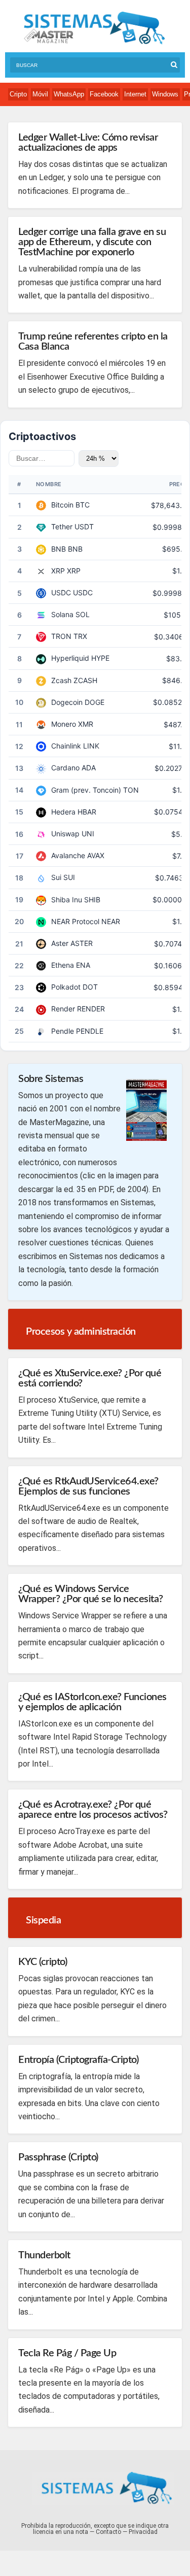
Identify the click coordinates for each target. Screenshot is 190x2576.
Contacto (108, 2532)
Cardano (65, 768)
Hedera (63, 812)
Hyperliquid (70, 658)
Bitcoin (62, 505)
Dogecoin (67, 702)
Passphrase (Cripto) (58, 2157)
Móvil (40, 94)
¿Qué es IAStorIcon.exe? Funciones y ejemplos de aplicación (92, 1702)
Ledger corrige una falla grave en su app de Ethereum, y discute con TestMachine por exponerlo (92, 242)
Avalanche (68, 855)
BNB (59, 549)
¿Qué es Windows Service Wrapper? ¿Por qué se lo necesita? (91, 1594)
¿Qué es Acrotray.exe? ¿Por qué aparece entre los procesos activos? (93, 1810)
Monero (64, 724)
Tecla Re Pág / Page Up (67, 2353)
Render (63, 1009)
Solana (62, 614)
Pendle (63, 1031)
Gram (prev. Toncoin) (86, 790)
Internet (135, 94)
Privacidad (143, 2532)
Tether (62, 527)
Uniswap (65, 834)
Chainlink (66, 746)
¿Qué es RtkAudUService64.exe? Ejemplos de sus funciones (88, 1486)
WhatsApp (69, 94)
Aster (60, 943)
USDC (61, 592)
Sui (56, 877)
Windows (165, 94)
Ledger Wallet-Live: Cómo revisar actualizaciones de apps (88, 143)
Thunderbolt (44, 2255)
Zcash (61, 680)
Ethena (63, 965)
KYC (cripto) (43, 1962)
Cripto (18, 94)
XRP (58, 571)
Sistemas (94, 28)
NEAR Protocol (75, 921)
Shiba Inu (67, 900)
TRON (61, 636)
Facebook (104, 94)
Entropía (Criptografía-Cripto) (78, 2060)
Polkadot (66, 987)
